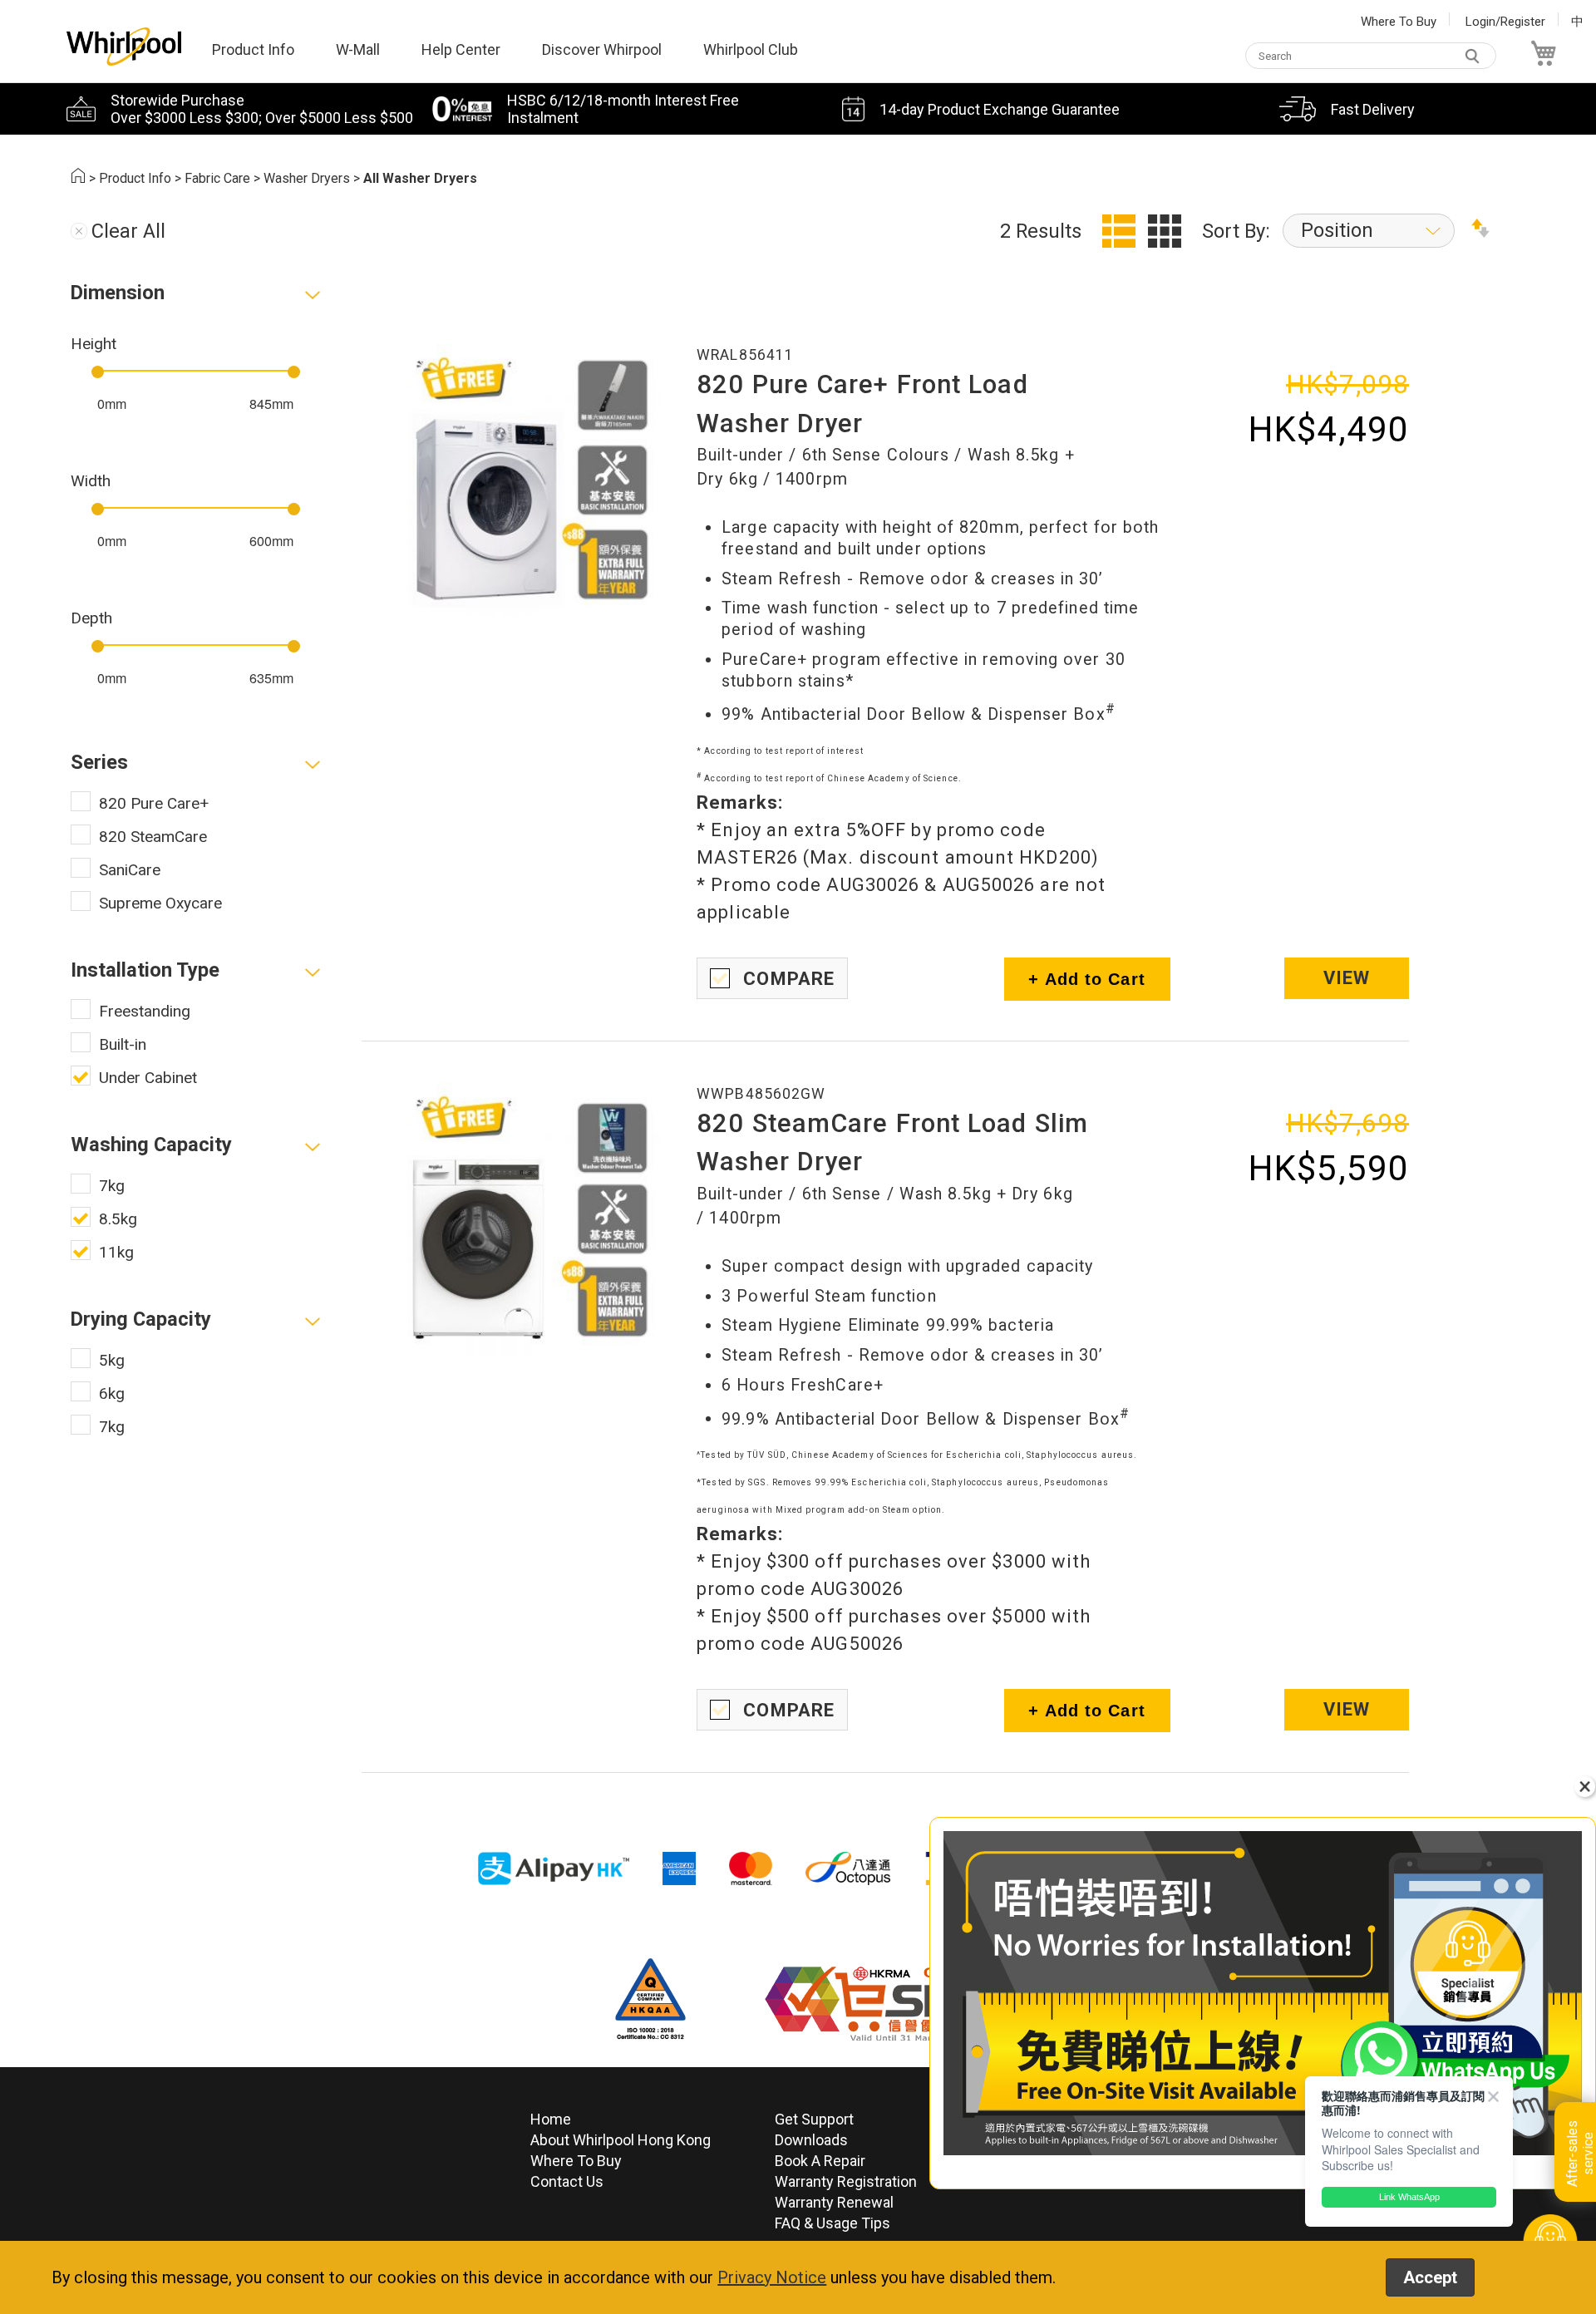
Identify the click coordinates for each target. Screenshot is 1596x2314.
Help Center (461, 49)
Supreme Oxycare (160, 903)
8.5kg (118, 1219)
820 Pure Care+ (154, 803)
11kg (116, 1252)
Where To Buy (1399, 22)
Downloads (811, 2140)
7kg (112, 1186)
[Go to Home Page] (78, 178)
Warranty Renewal (834, 2202)
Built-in (123, 1044)
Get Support (814, 2119)
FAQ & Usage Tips (832, 2223)
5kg (112, 1360)
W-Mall (358, 49)
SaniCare (130, 870)
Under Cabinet (148, 1078)
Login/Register (1505, 22)
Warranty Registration (846, 2181)
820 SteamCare (153, 837)
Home (551, 2119)
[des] (1480, 231)
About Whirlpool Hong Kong (621, 2140)
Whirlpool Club (751, 49)
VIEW (1347, 978)
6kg (112, 1393)
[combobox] (1371, 56)
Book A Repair (820, 2161)
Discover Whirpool (602, 49)
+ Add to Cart (1086, 979)
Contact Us (567, 2181)
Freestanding (145, 1011)
